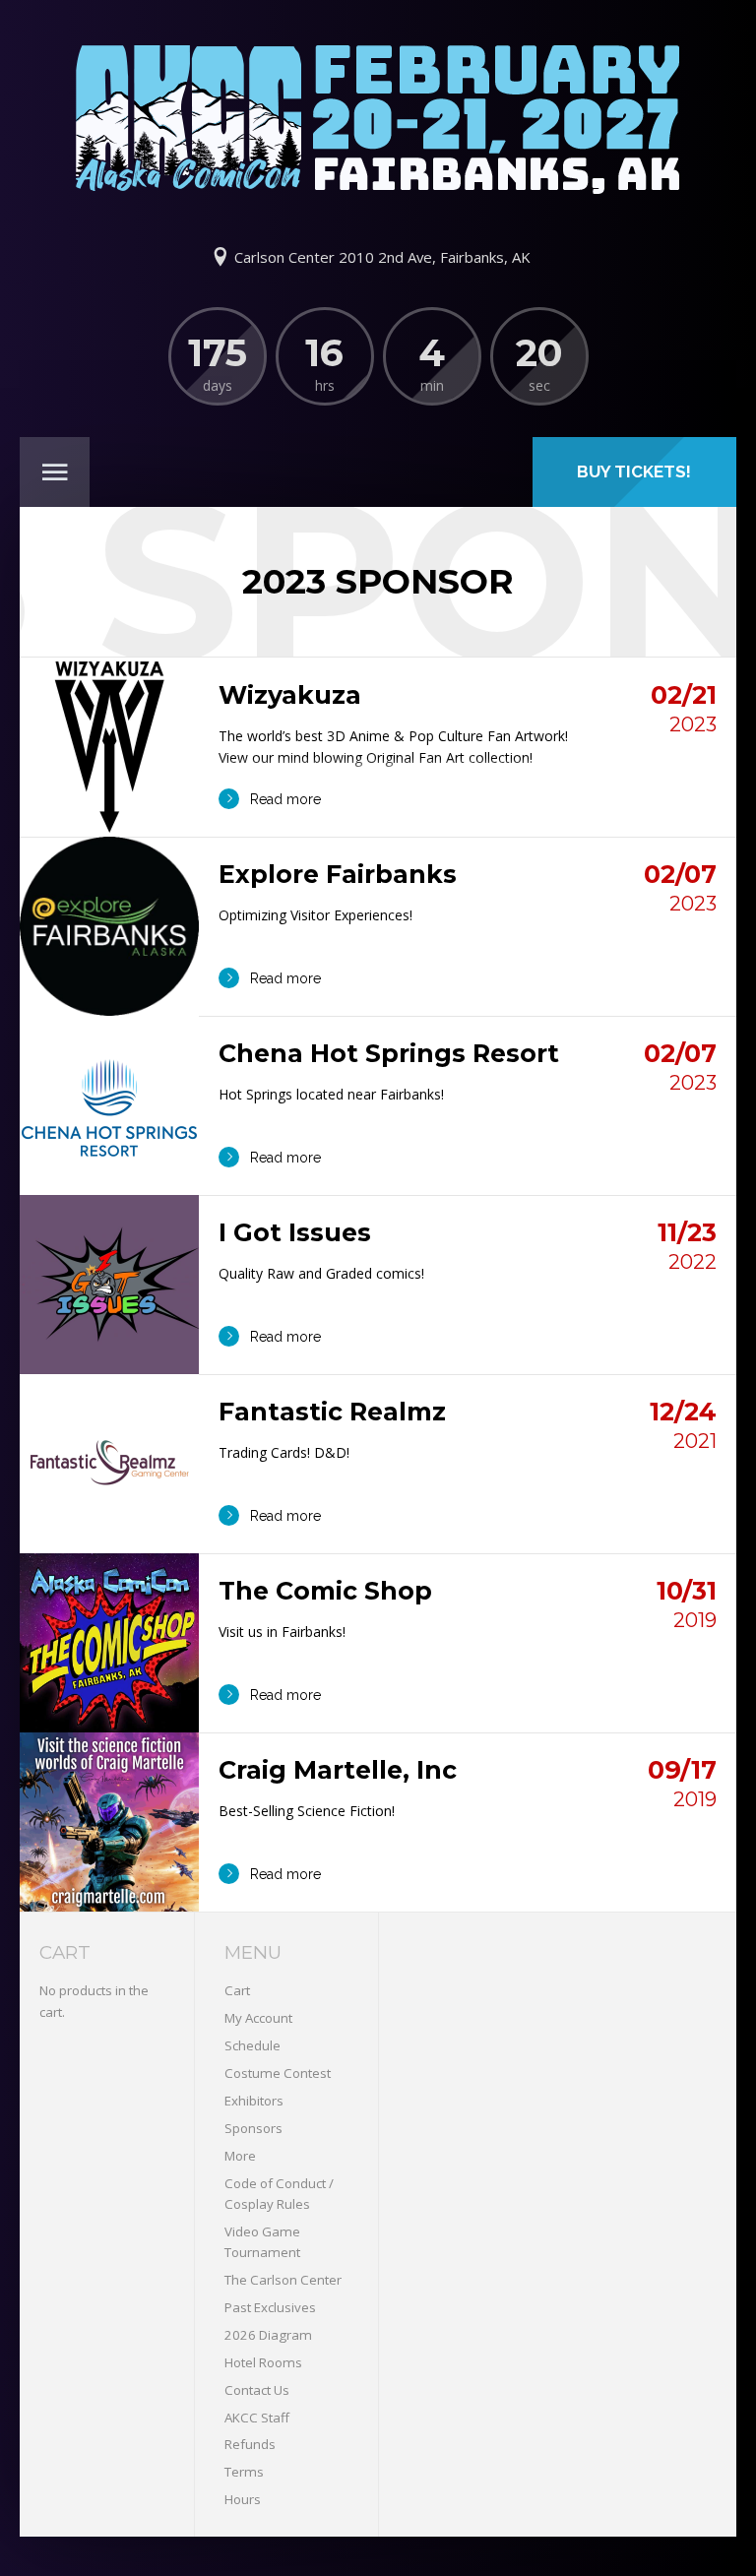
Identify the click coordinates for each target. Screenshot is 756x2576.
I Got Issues (295, 1232)
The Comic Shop (325, 1591)
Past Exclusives (270, 2307)
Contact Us (257, 2390)
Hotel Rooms (263, 2362)
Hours (243, 2499)
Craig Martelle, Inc (338, 1770)
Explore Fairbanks (338, 874)
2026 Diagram (268, 2335)
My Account (258, 2018)
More (240, 2156)
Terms (244, 2472)
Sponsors (253, 2128)
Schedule (252, 2045)
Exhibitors (254, 2101)
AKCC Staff (257, 2418)
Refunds (250, 2444)
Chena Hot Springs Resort (389, 1053)
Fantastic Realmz (332, 1412)
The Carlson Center (283, 2280)
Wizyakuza (290, 695)
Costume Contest (278, 2073)
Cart (237, 1990)
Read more (285, 799)
